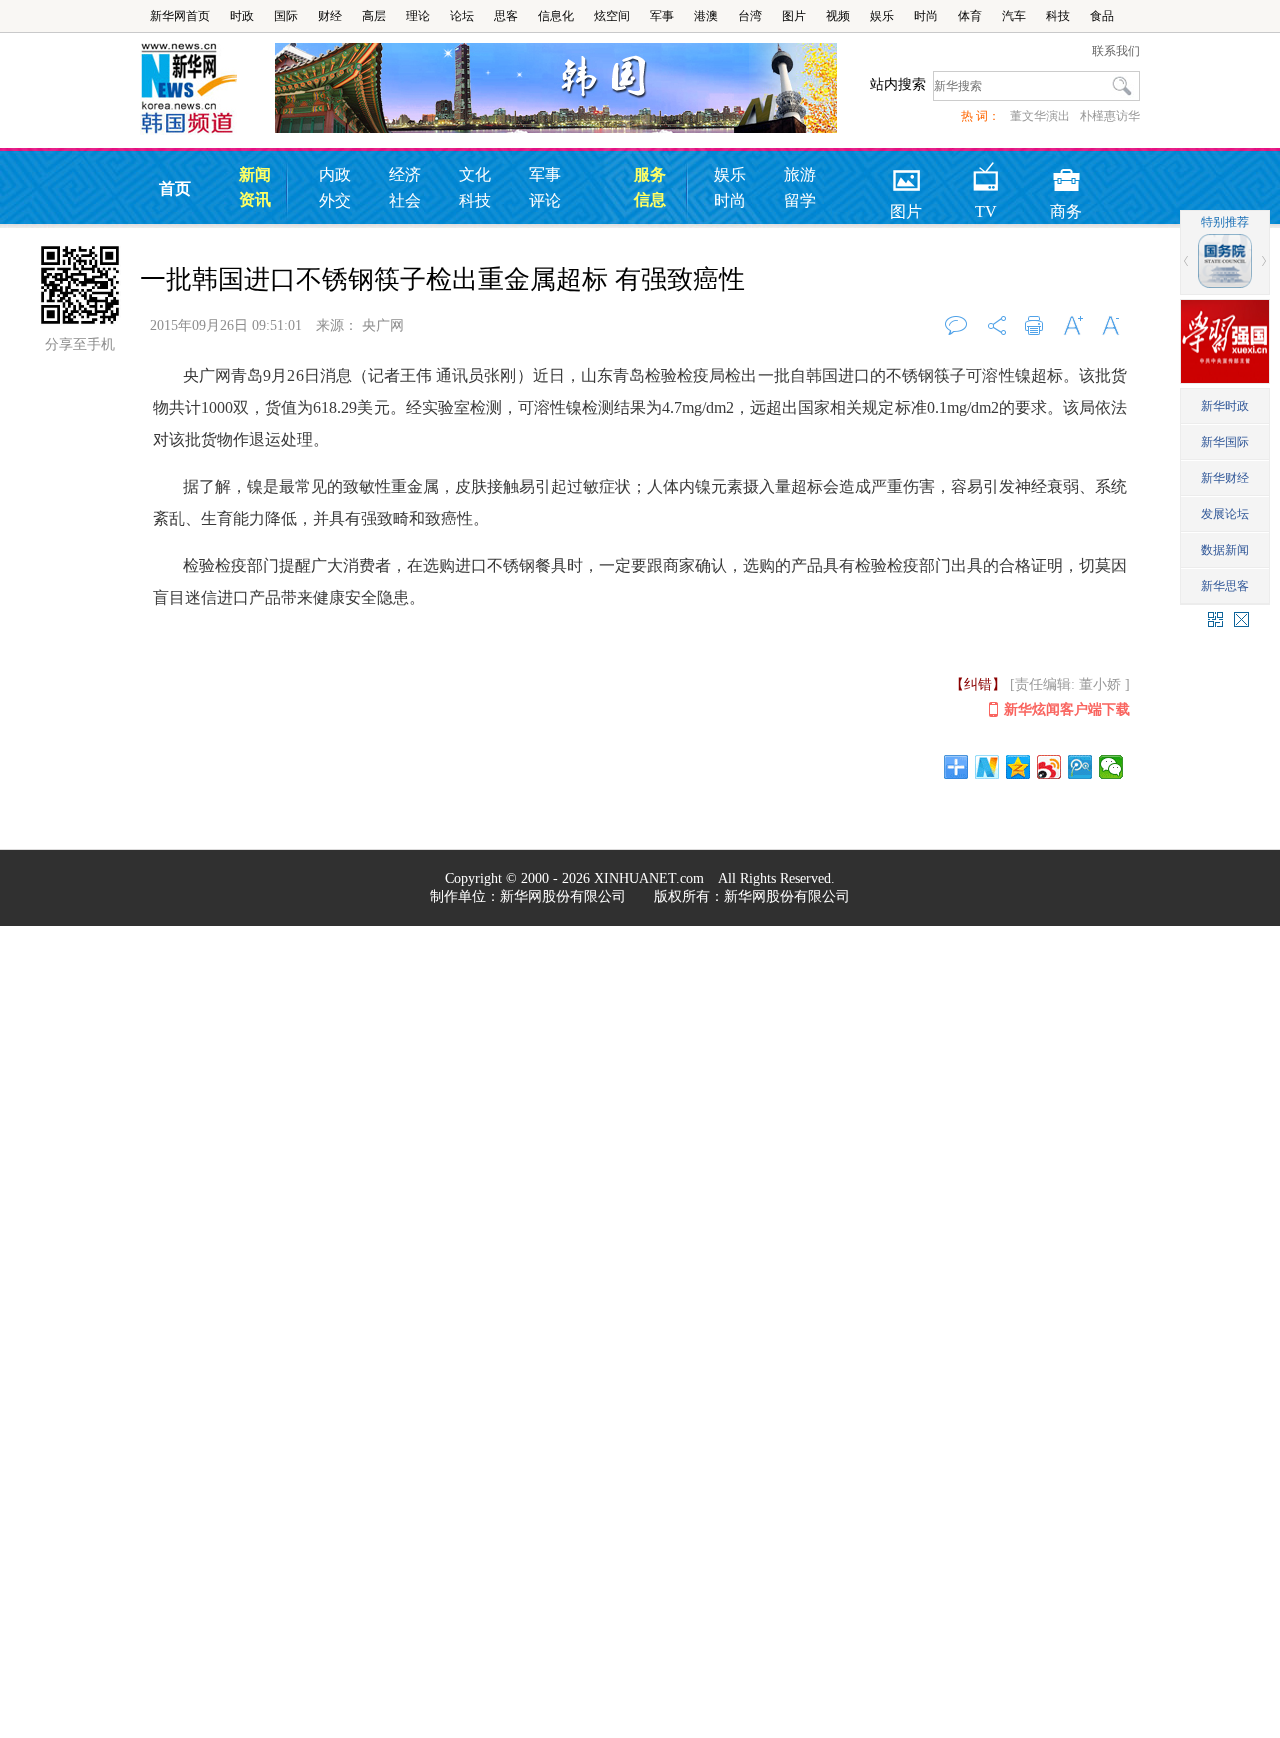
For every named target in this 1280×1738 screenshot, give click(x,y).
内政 (335, 174)
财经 (330, 16)
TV (986, 173)
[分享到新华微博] (987, 767)
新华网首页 (180, 16)
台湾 (750, 16)
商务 (1066, 173)
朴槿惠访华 (1110, 116)
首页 (175, 188)
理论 (418, 16)
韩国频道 (207, 89)
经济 (405, 174)
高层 (374, 16)
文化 (475, 174)
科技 (1058, 16)
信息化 (556, 16)
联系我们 (1116, 51)
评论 (545, 200)
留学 (800, 200)
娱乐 (882, 16)
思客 (506, 16)
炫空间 (612, 16)
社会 (405, 200)
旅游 (800, 174)
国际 (286, 16)
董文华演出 (1040, 116)
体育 (970, 16)
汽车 (1014, 16)
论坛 (462, 16)
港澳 (706, 16)
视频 (838, 16)
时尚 (926, 16)
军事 (662, 16)
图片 (794, 16)
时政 (242, 16)
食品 (1102, 16)
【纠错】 (978, 684)
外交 (335, 200)
